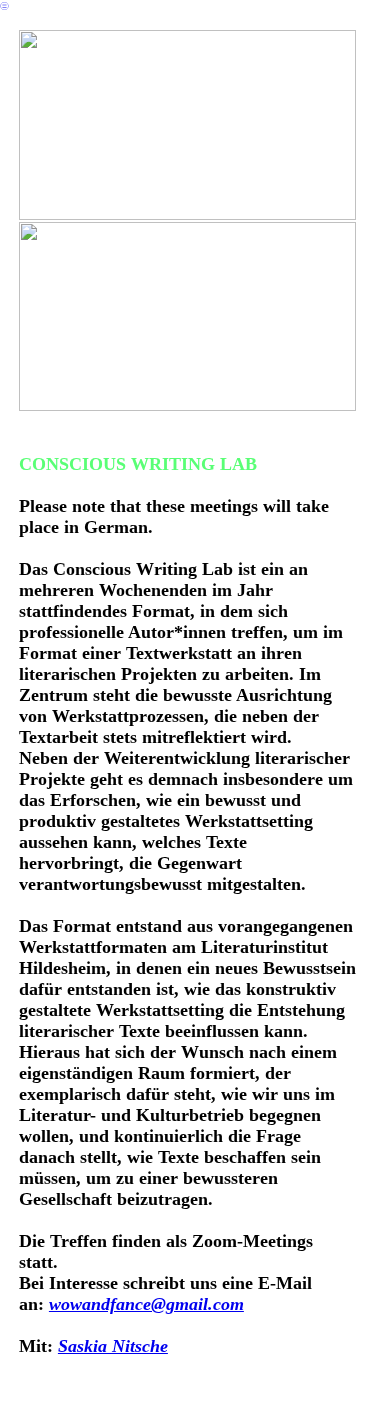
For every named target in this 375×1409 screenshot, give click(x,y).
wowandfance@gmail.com (146, 1304)
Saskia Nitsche (113, 1346)
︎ (4, 6)
